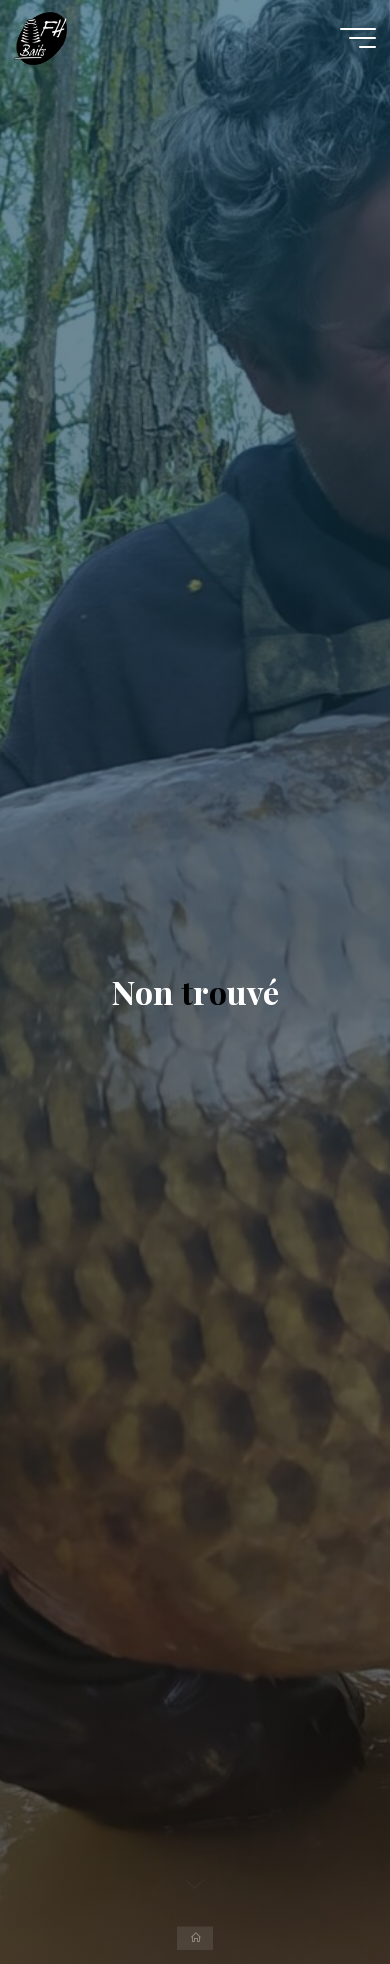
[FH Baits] (40, 37)
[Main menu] (358, 38)
